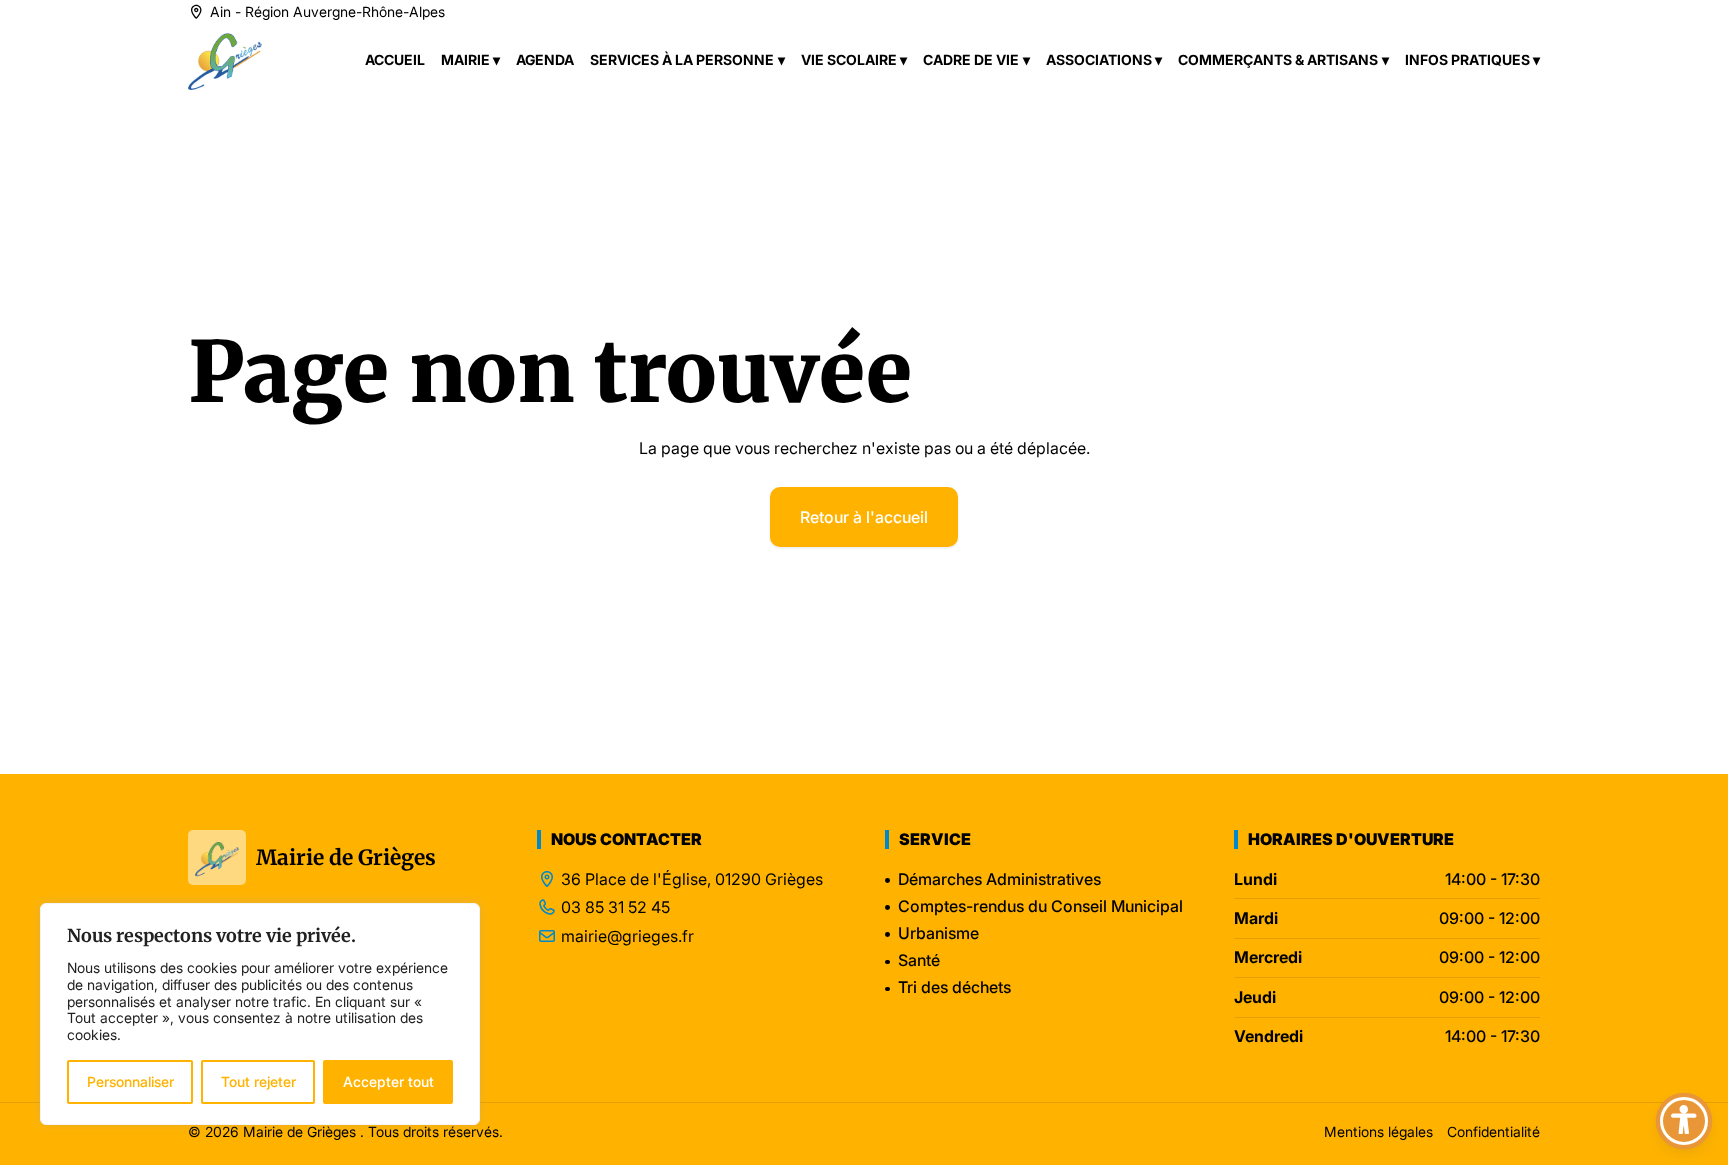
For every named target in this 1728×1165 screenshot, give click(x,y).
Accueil (395, 59)
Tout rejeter (258, 1081)
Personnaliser (130, 1081)
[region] (260, 1014)
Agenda (545, 59)
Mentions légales (1378, 1131)
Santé (919, 960)
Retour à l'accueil (864, 517)
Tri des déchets (954, 987)
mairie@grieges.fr (627, 936)
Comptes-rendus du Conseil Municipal (1040, 906)
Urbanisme (938, 933)
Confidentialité (1493, 1131)
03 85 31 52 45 (615, 907)
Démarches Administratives (999, 879)
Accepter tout (388, 1081)
